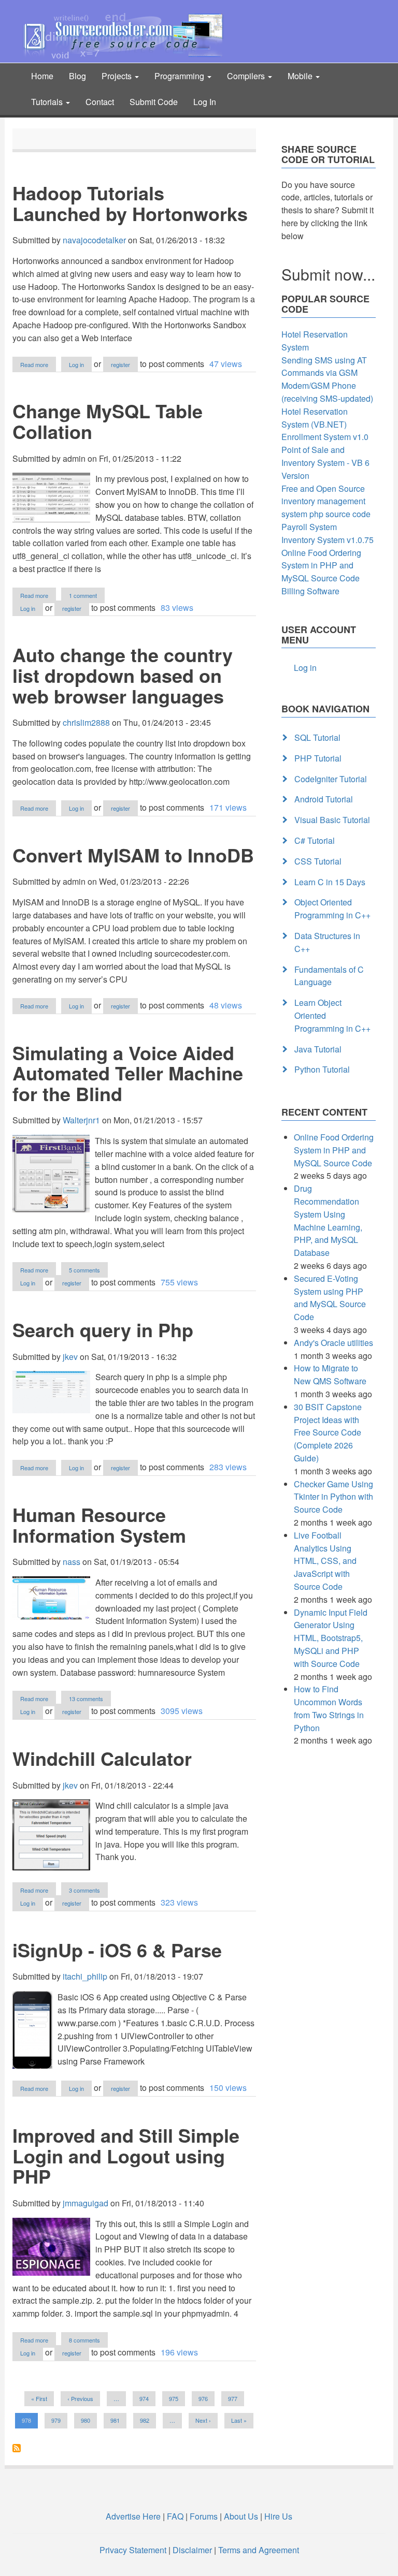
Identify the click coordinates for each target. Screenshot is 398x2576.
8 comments (84, 2340)
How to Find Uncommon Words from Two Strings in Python (329, 1708)
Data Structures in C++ (327, 942)
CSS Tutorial (318, 861)
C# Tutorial (315, 840)
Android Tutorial (324, 799)
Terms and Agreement (259, 2550)
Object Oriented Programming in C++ (332, 909)
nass (72, 1562)
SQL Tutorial (317, 737)
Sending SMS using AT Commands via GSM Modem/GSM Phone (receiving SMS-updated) (327, 379)
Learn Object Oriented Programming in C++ (332, 1015)
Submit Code (154, 102)
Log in (76, 364)
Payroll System (309, 527)
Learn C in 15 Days (330, 882)
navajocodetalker (94, 240)
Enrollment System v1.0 (325, 437)
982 (146, 2420)
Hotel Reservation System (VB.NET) (315, 418)
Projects (118, 76)
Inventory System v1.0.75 (328, 540)
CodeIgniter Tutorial (331, 779)
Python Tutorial (322, 1069)
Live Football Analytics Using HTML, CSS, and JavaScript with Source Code (325, 1561)
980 (87, 2420)
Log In (205, 102)
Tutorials (48, 102)
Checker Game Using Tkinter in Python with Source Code (333, 1497)
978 (30, 2422)
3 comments (84, 1890)
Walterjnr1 (81, 1120)
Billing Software (310, 591)
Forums (204, 2516)
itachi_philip (85, 1976)
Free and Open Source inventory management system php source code (326, 501)
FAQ (175, 2516)
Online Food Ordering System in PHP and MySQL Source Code (321, 566)
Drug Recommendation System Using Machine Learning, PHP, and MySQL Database (328, 1220)
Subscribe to (17, 2448)
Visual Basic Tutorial (332, 820)
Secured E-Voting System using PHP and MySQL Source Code (330, 1298)
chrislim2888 (86, 722)
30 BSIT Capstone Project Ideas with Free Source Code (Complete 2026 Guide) (328, 1432)
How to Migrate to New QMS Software (330, 1374)
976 (205, 2398)
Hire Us (277, 2516)
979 (58, 2420)
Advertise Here (133, 2516)
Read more (38, 365)
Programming (180, 76)
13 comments (86, 1699)
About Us (241, 2516)
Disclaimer (192, 2550)
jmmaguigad (86, 2203)
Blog (77, 76)
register (120, 364)
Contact (100, 102)
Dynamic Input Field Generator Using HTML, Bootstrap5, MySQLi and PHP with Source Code (331, 1638)
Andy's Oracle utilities (333, 1343)
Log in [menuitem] (305, 668)
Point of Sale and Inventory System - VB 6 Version (325, 463)
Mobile (301, 76)
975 (175, 2398)
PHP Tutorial (318, 758)
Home (42, 76)
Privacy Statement (133, 2550)
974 (146, 2398)
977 (234, 2398)
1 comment (83, 595)
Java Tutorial (318, 1049)
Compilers (247, 76)
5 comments (84, 1270)
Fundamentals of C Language (329, 976)
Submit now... (328, 274)
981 (117, 2420)
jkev (70, 1357)
